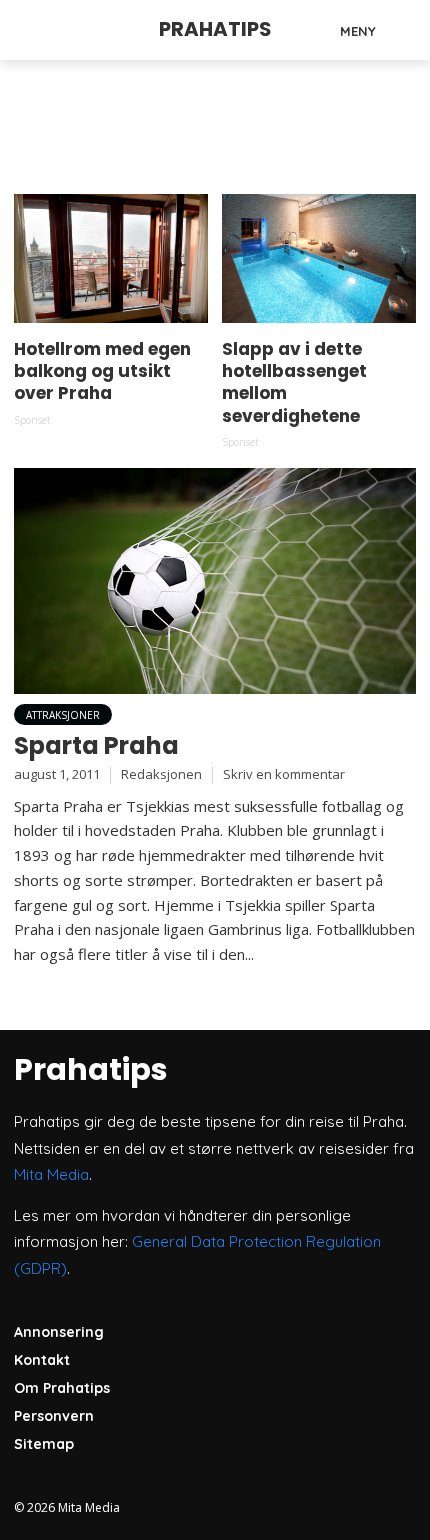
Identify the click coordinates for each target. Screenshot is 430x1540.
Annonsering (59, 1332)
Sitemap (44, 1444)
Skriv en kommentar (284, 774)
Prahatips (215, 29)
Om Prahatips (62, 1388)
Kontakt (42, 1360)
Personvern (54, 1416)
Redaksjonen (161, 774)
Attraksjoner (63, 715)
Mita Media (51, 1174)
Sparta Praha (96, 745)
